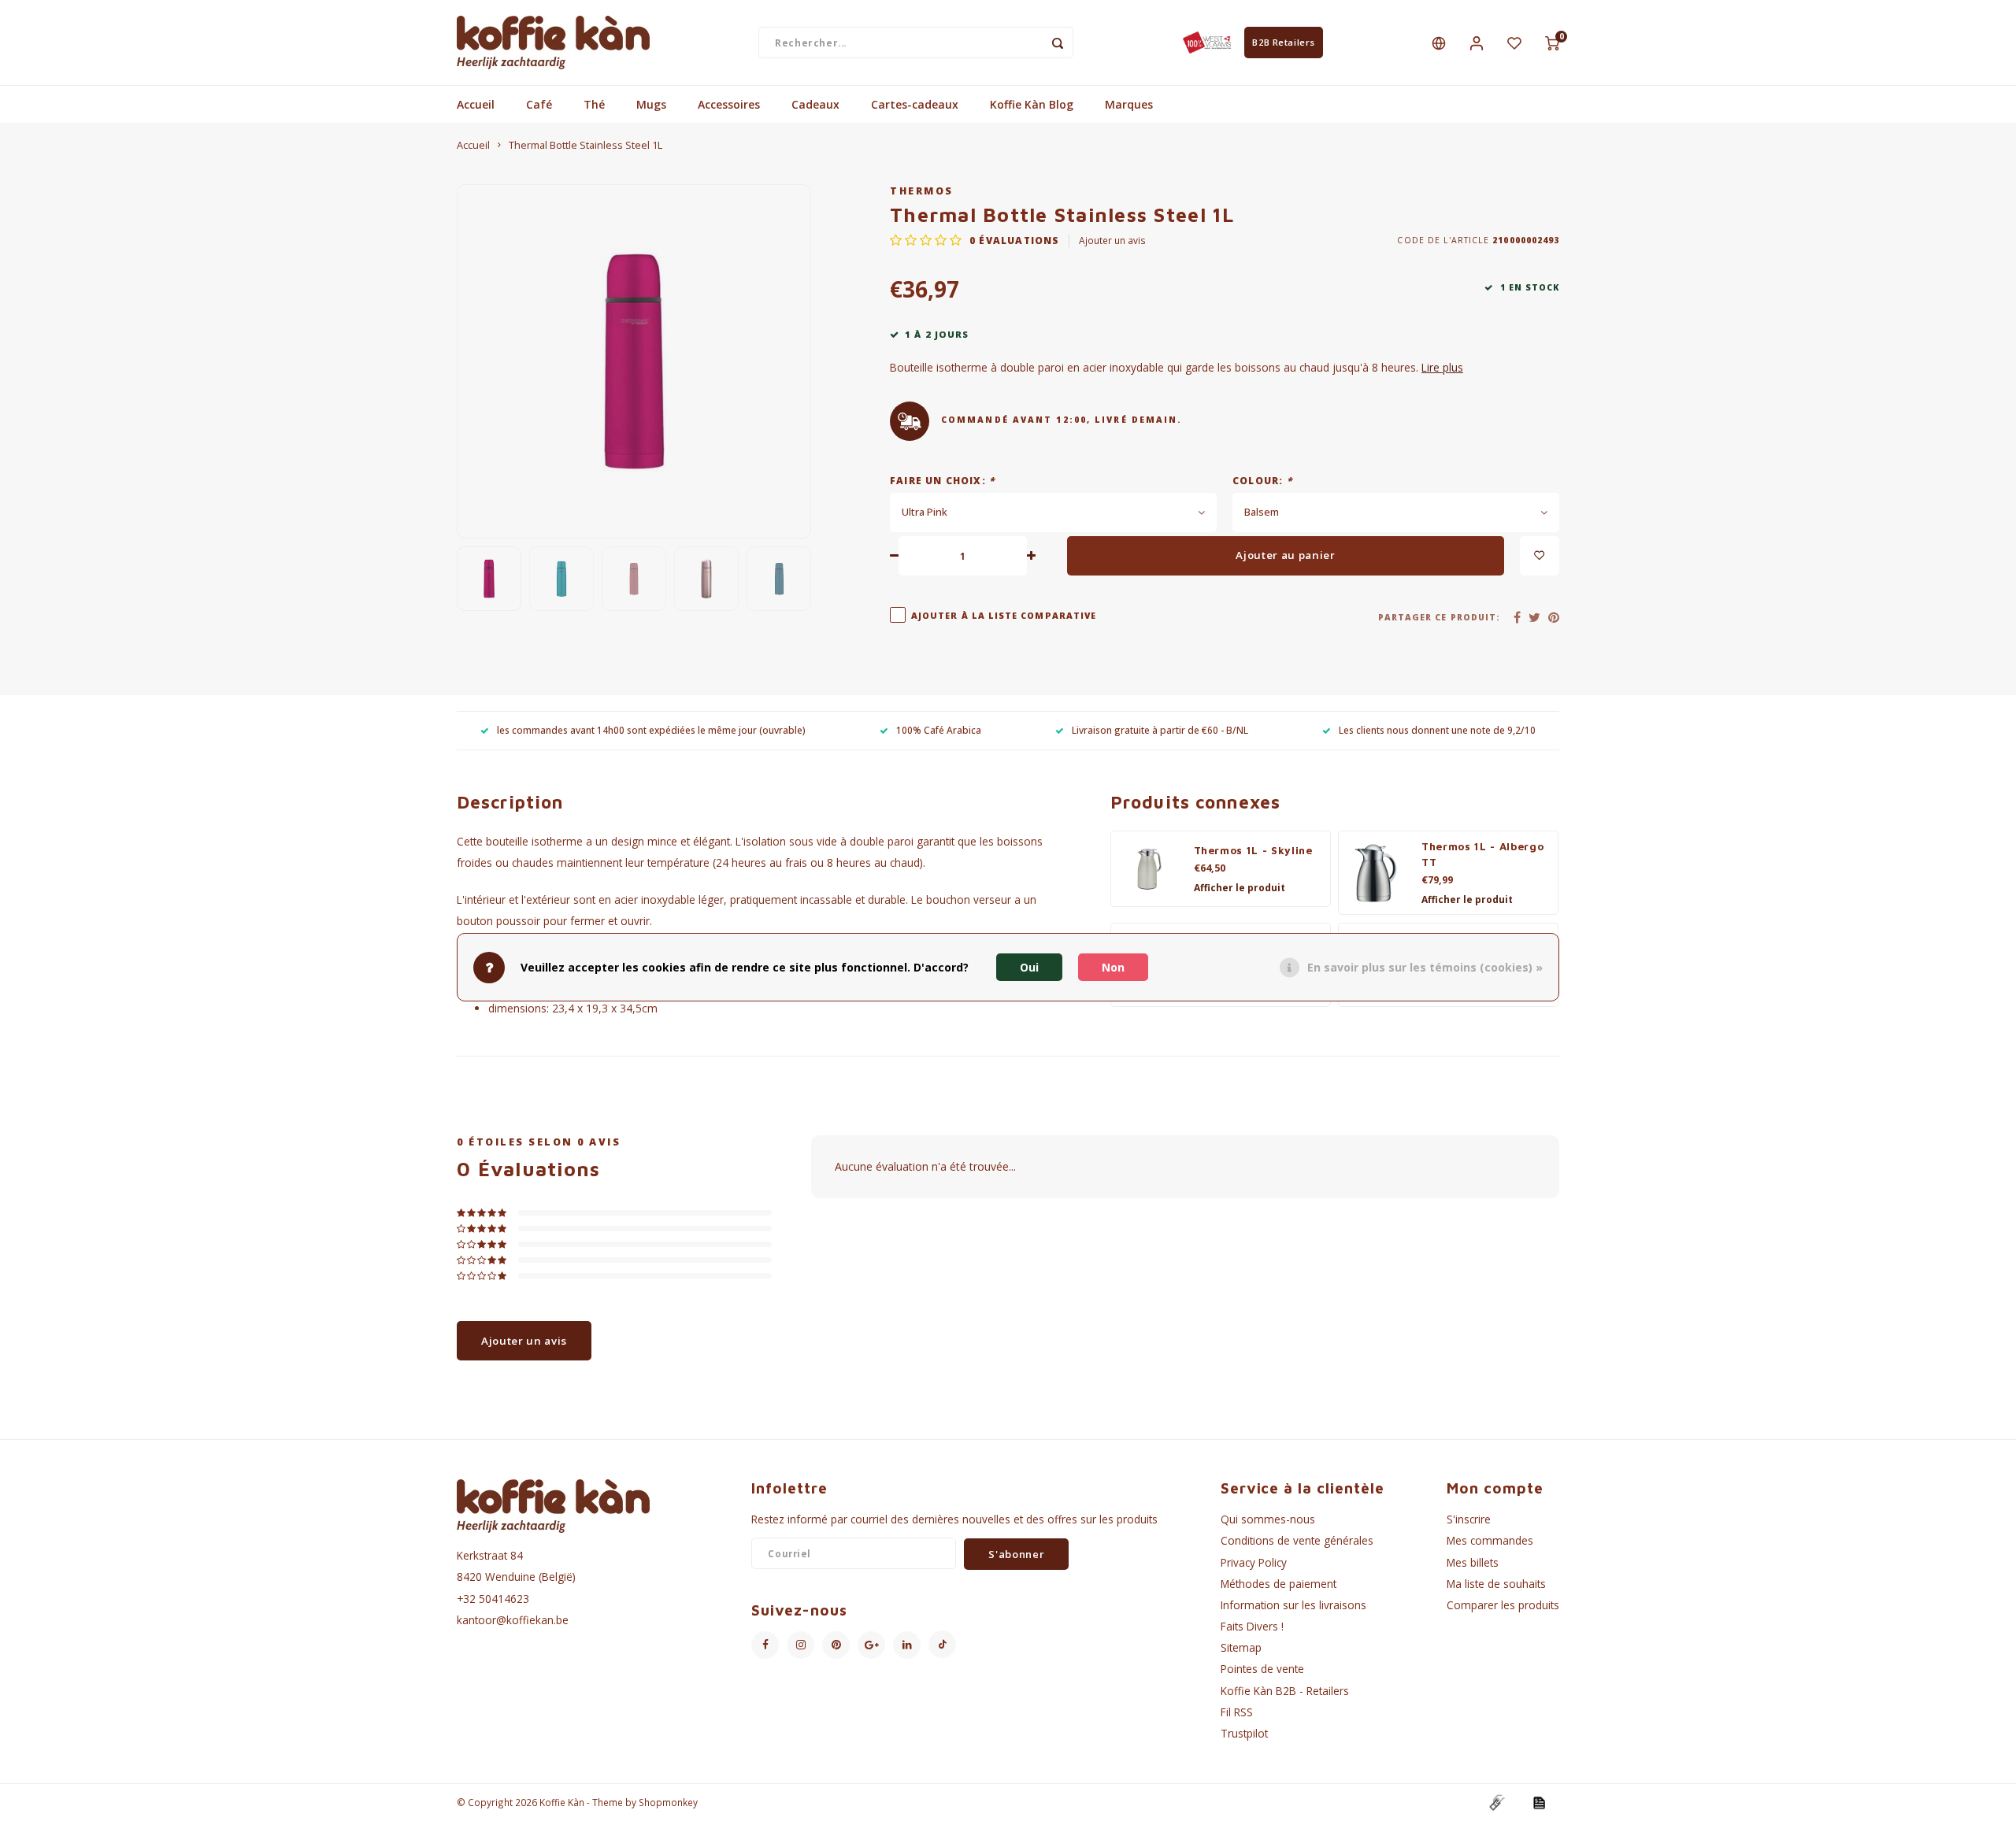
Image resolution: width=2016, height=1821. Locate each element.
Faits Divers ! (1252, 1626)
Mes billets (1473, 1562)
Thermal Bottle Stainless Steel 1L (586, 145)
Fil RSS (1237, 1712)
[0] (1552, 43)
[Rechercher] (1058, 43)
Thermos (922, 191)
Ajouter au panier (1285, 555)
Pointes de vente (1262, 1669)
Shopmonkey (668, 1802)
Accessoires (729, 104)
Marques (1129, 104)
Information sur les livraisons (1293, 1605)
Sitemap (1241, 1647)
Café (539, 104)
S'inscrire (1469, 1519)
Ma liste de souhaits (1496, 1584)
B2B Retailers (1283, 42)
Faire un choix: (942, 480)
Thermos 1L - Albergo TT (1482, 854)
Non (1113, 967)
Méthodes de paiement (1279, 1584)
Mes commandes (1490, 1540)
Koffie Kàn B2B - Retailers (1285, 1691)
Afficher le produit (1240, 888)
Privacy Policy (1254, 1562)
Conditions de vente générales (1297, 1540)
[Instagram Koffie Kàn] (800, 1645)
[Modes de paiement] (1496, 1801)
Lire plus (1442, 367)
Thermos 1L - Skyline (1253, 850)
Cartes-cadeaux (915, 104)
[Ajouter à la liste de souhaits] (1540, 556)
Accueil (476, 104)
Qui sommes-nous (1268, 1519)
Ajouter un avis (1112, 240)
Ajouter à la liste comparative (1004, 616)
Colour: (1262, 480)
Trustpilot (1244, 1733)
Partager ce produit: (1439, 617)
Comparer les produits (1503, 1605)
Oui (1029, 967)
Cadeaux (815, 104)
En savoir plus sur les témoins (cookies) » (1425, 967)
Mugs (651, 104)
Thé (594, 104)
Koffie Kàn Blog (1032, 104)
